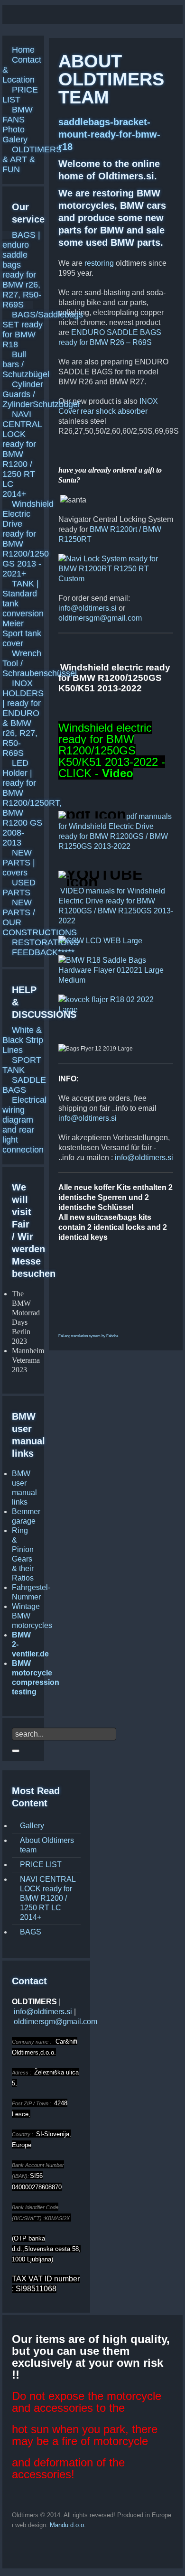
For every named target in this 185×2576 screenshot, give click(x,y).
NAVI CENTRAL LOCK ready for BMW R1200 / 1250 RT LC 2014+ (48, 1898)
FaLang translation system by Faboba (88, 1336)
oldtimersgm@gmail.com (100, 618)
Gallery (32, 1826)
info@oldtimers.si (88, 608)
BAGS (31, 1932)
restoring (99, 263)
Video (118, 773)
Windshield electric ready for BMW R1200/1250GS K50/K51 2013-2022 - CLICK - (112, 750)
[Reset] (16, 1751)
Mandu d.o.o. (68, 2525)
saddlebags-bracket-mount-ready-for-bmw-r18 (109, 134)
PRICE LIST (41, 1865)
